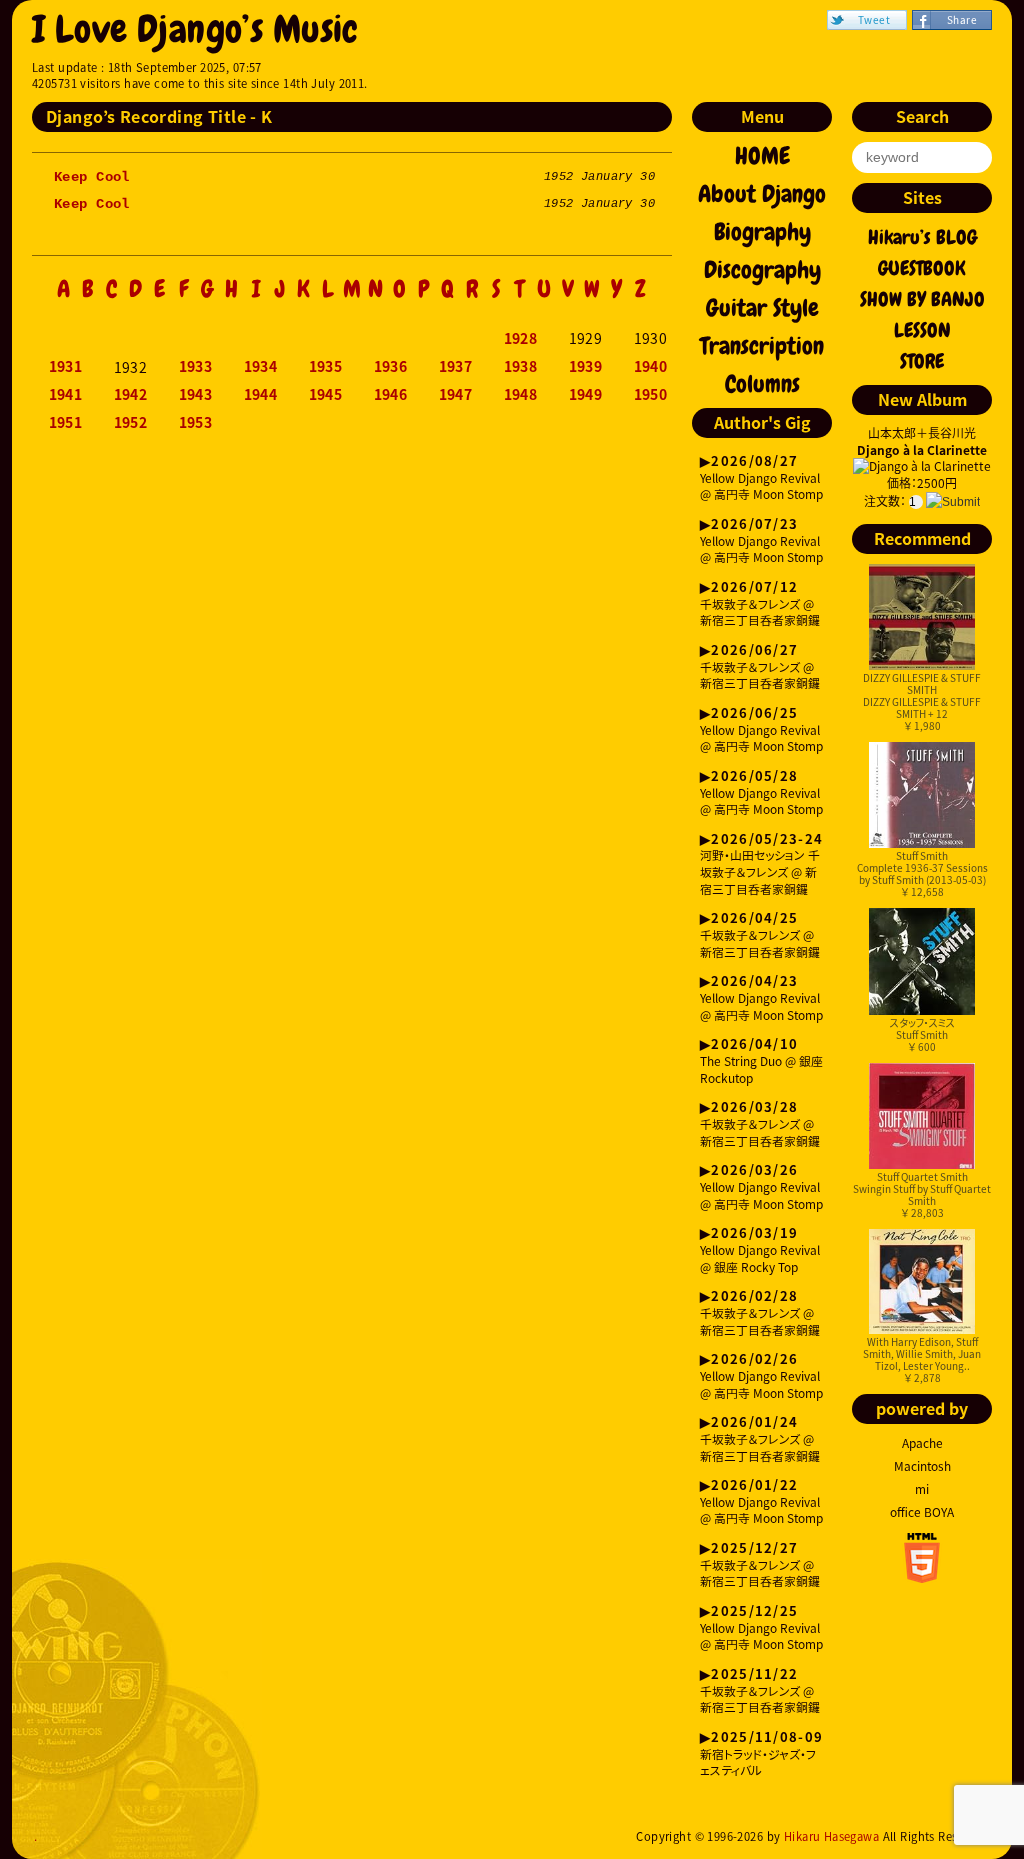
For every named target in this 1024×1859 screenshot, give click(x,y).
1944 (261, 395)
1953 (196, 423)
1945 (326, 395)
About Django (762, 194)
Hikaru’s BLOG (922, 237)
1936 (391, 367)
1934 (261, 367)
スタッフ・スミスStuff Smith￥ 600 (922, 1034)
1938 (521, 367)
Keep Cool (92, 177)
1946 (391, 395)
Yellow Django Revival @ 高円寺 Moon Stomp (761, 478)
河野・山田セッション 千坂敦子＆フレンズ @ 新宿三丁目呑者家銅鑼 (761, 865)
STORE (922, 361)
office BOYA (922, 1512)
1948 (521, 395)
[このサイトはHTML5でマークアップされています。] (922, 1577)
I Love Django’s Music (195, 29)
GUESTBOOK (922, 268)
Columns (762, 384)
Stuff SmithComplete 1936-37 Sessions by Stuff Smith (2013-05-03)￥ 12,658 (922, 873)
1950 (651, 395)
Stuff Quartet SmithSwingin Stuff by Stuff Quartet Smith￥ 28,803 (922, 1194)
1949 (586, 395)
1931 (66, 367)
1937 (456, 367)
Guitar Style (762, 308)
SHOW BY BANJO (922, 299)
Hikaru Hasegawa (831, 1836)
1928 (521, 339)
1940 (651, 367)
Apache (922, 1443)
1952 (131, 423)
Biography (762, 232)
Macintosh (922, 1466)
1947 (456, 395)
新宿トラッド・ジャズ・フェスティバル (761, 1754)
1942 (131, 395)
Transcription (762, 346)
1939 (586, 367)
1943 (196, 395)
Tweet (874, 19)
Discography (762, 270)
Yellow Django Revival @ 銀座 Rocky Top (760, 1250)
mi (922, 1489)
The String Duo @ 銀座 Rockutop (761, 1061)
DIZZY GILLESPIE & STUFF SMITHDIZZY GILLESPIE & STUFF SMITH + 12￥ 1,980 (922, 701)
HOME (762, 156)
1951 (66, 423)
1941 (66, 395)
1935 (326, 367)
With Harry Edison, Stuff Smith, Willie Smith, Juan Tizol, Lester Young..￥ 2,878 (922, 1359)
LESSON (922, 330)
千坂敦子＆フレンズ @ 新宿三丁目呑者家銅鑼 (760, 604)
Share (962, 19)
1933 (196, 367)
